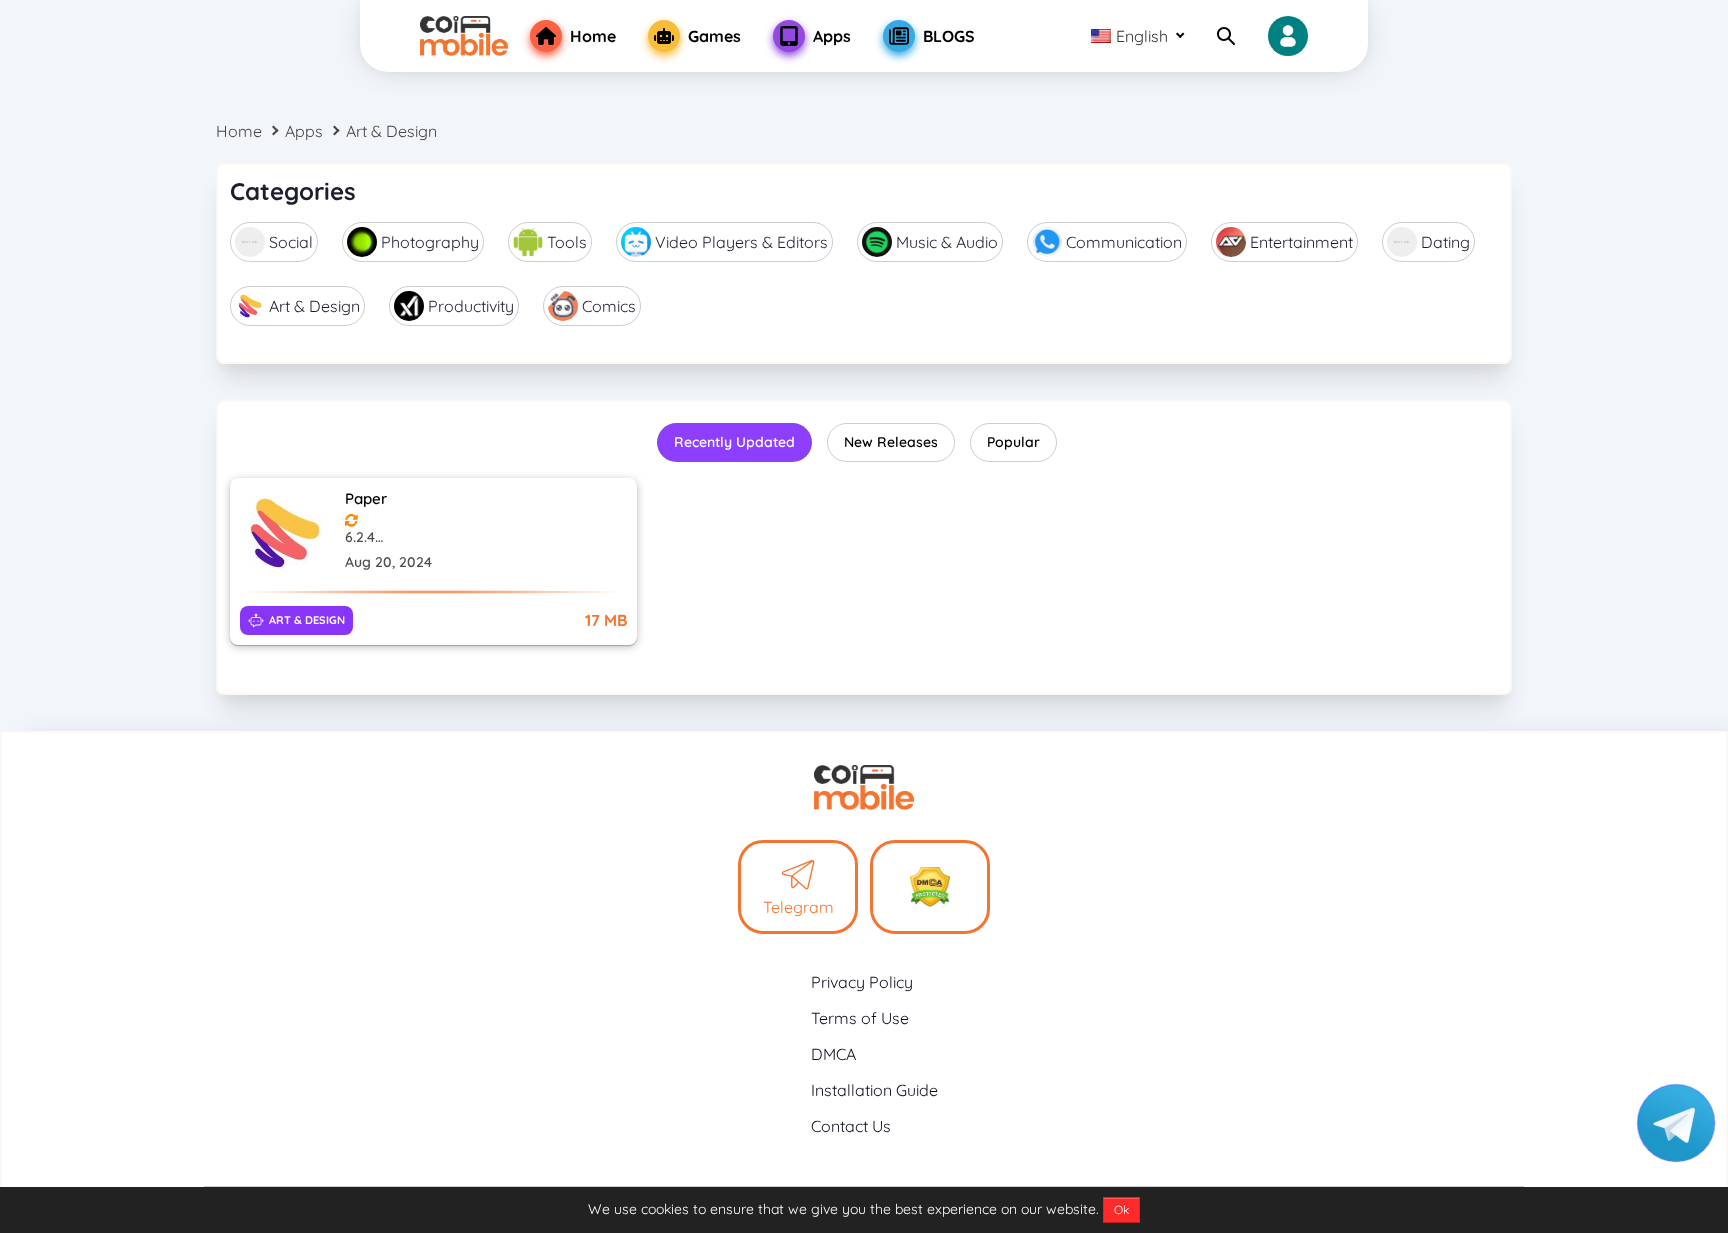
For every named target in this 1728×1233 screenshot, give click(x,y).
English (1142, 36)
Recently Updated (734, 442)
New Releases (891, 442)
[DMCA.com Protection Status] (930, 887)
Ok (1121, 1209)
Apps (304, 131)
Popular (1013, 442)
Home (239, 131)
